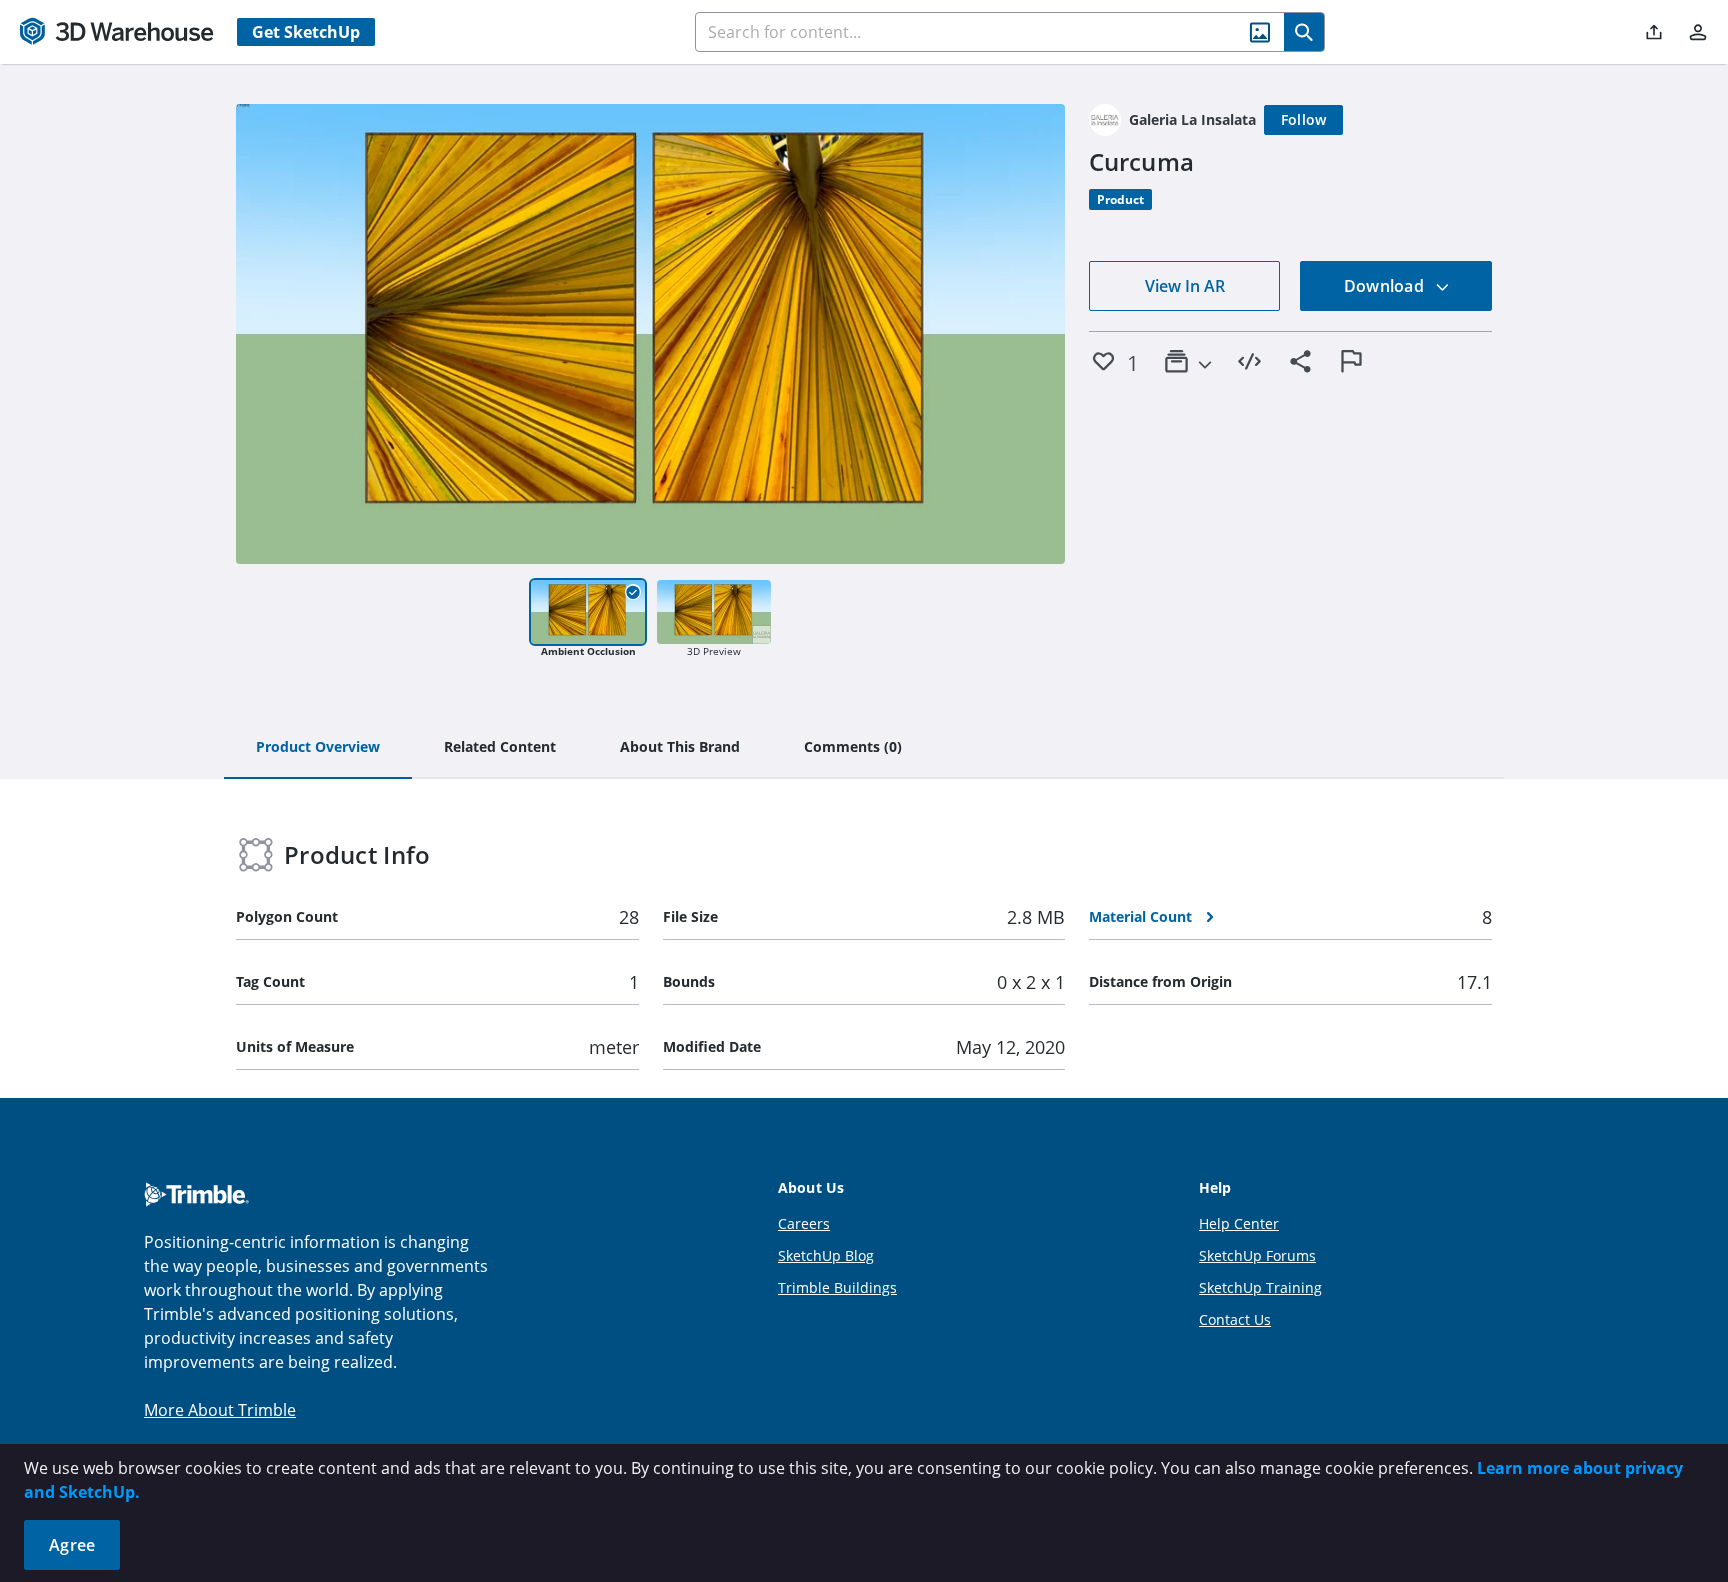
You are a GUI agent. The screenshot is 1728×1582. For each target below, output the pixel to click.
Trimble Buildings (837, 1287)
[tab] (318, 748)
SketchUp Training (1260, 1287)
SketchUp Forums (1257, 1255)
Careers (804, 1223)
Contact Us (1235, 1319)
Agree (72, 1545)
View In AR (1185, 286)
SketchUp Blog (826, 1255)
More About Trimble (220, 1410)
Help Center (1239, 1223)
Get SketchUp (306, 32)
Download (1386, 286)
